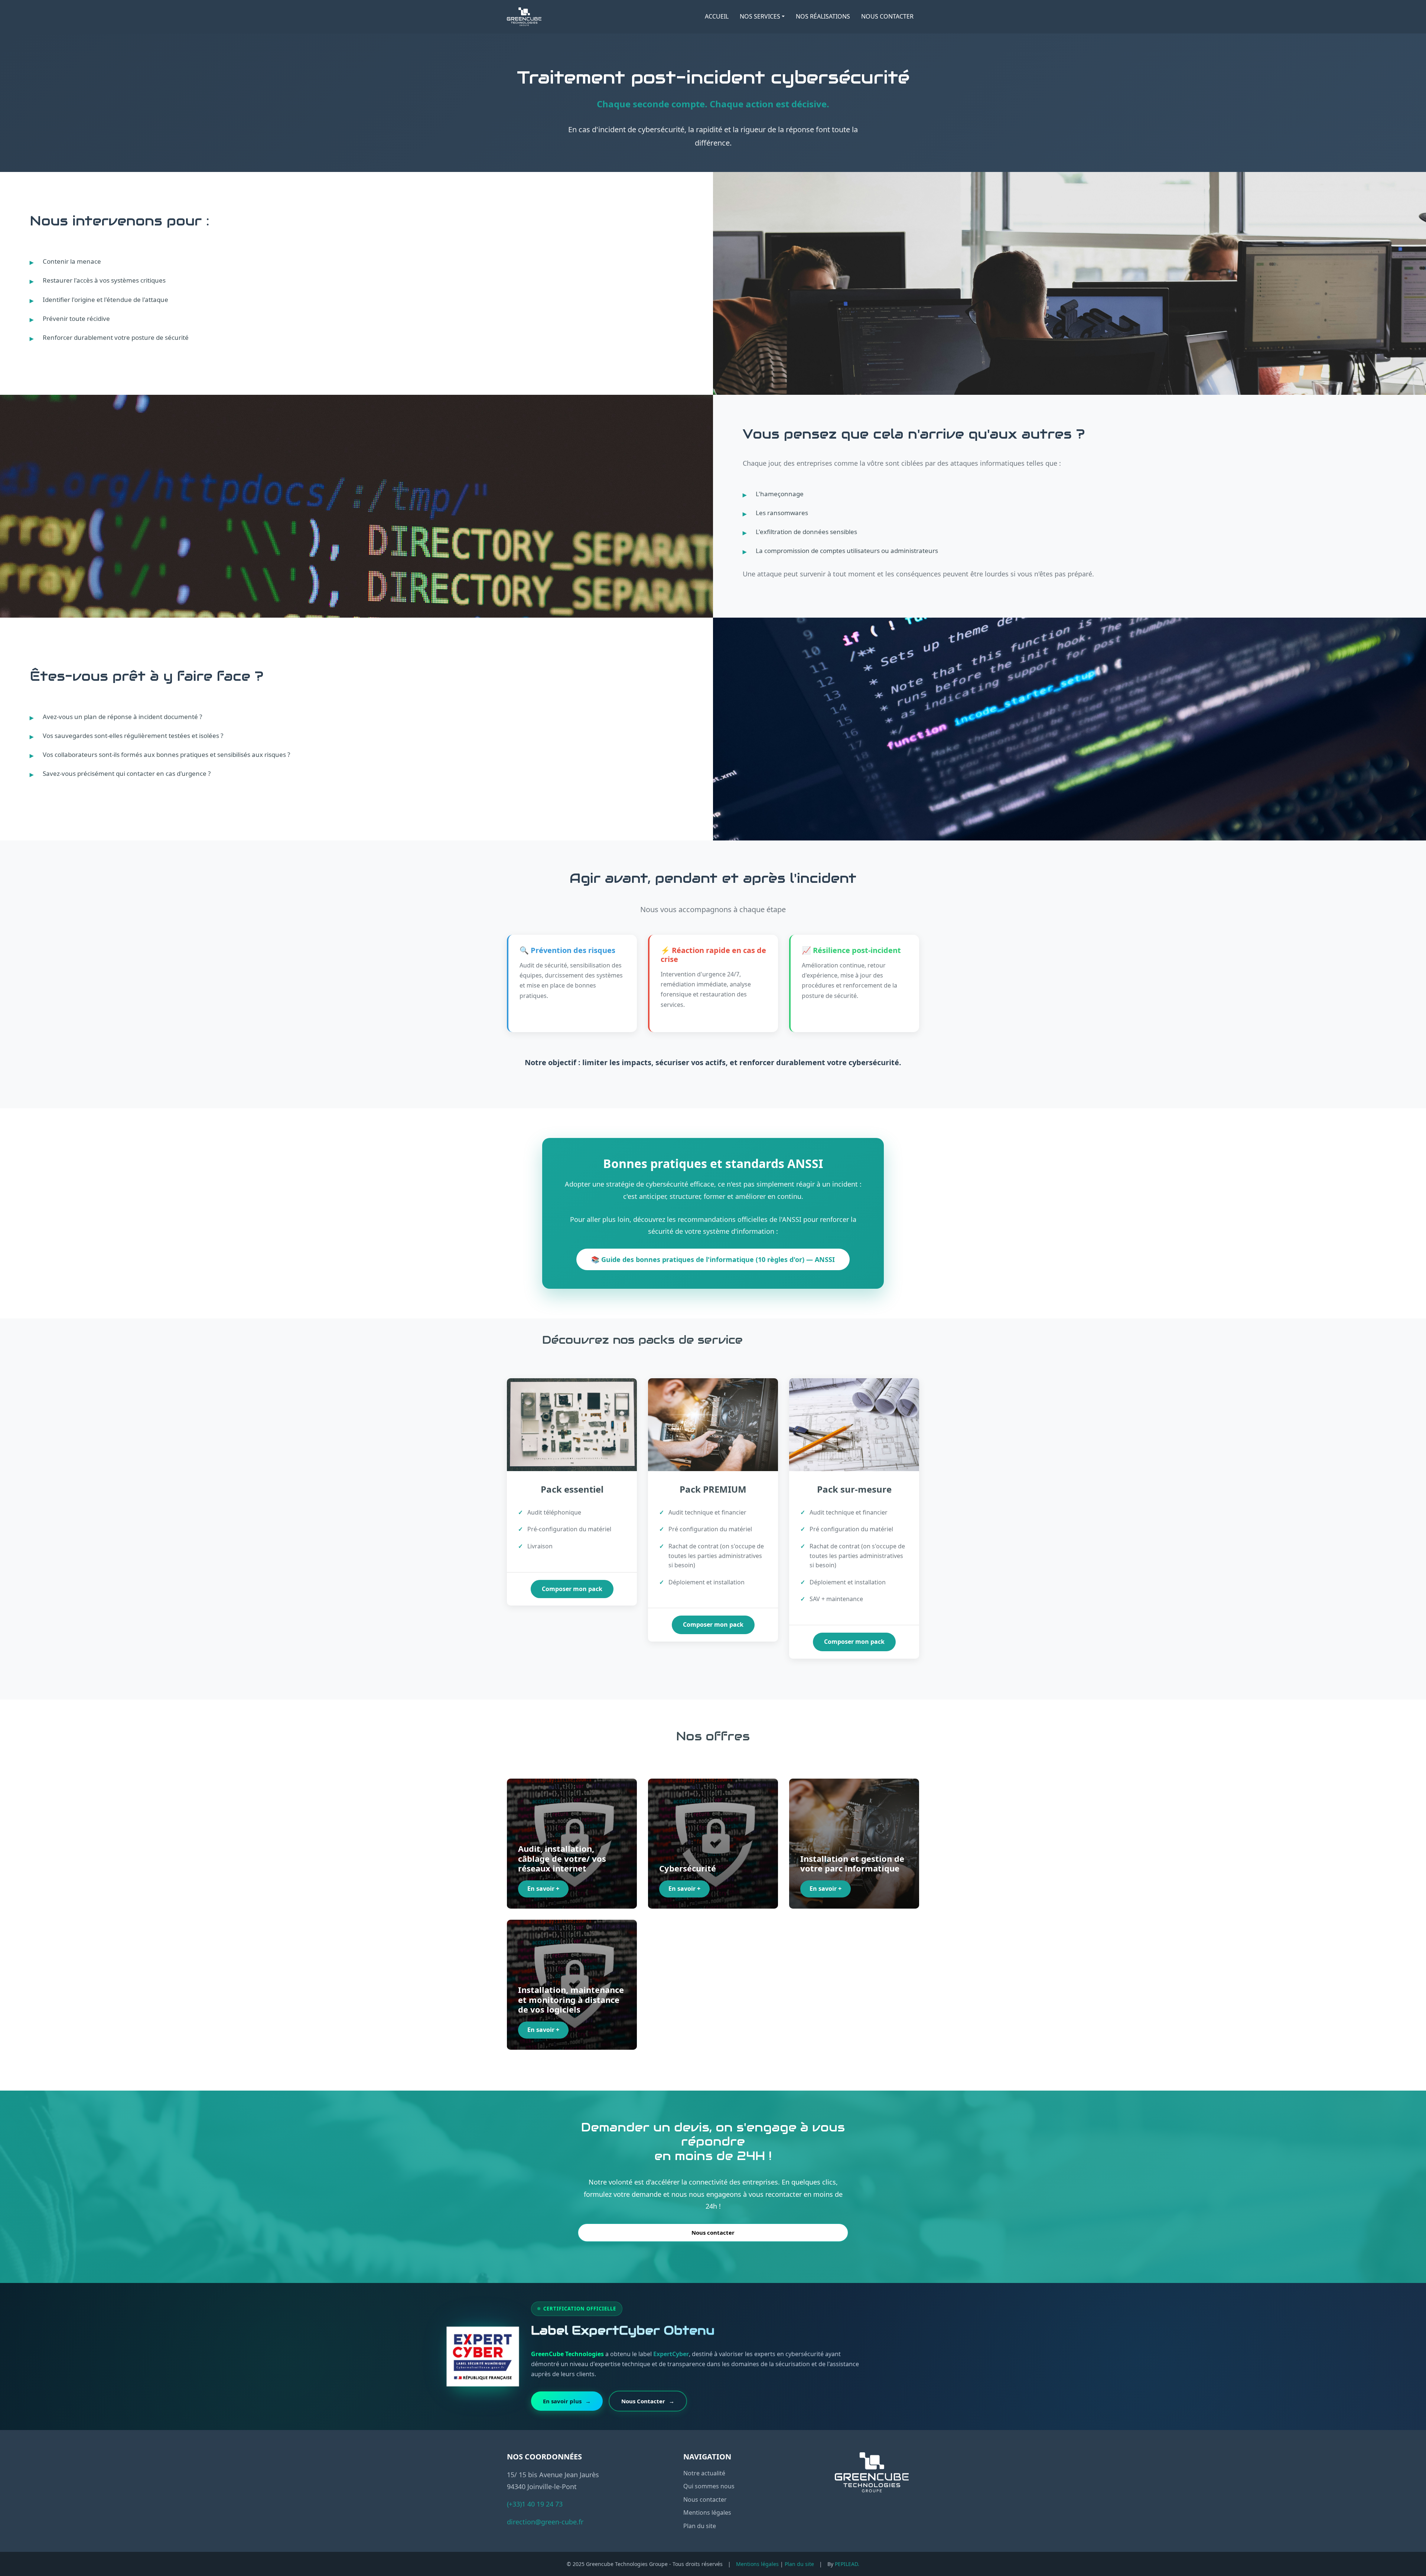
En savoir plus (567, 2401)
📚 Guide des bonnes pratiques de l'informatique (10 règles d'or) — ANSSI (713, 1259)
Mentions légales (707, 2512)
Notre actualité (704, 2473)
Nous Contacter (648, 2401)
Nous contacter (887, 16)
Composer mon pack (572, 1589)
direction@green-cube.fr (545, 2522)
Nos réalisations (823, 16)
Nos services (760, 16)
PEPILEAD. (847, 2564)
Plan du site (700, 2526)
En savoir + (543, 1889)
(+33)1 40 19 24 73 (535, 2504)
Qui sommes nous (709, 2486)
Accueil (717, 16)
